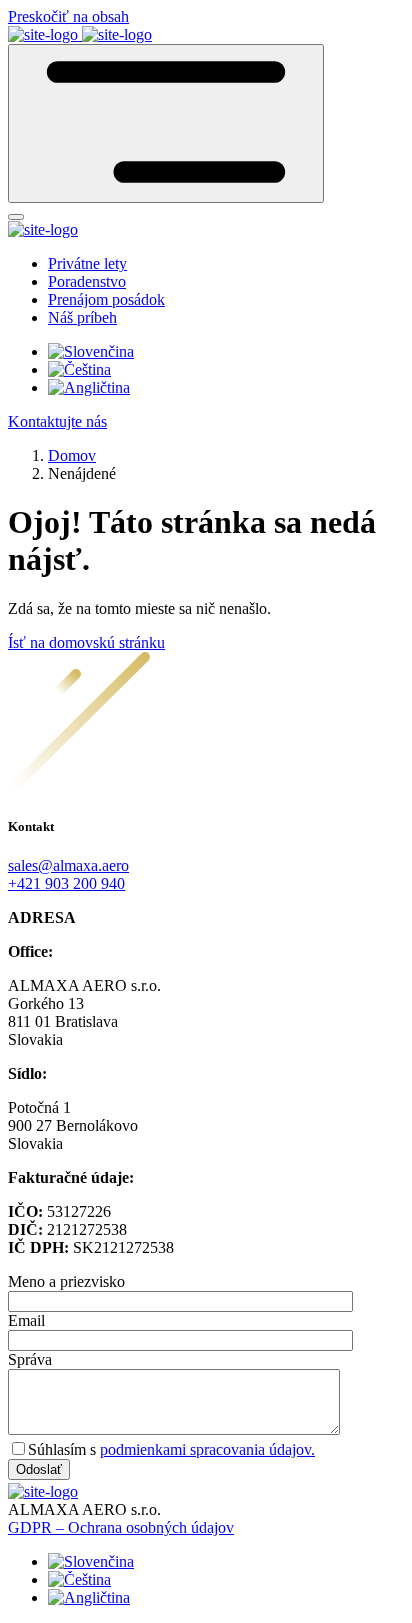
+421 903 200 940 (66, 883)
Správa (30, 1359)
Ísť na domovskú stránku (86, 642)
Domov (72, 455)
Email (26, 1320)
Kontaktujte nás (57, 421)
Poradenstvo (87, 281)
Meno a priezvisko (66, 1281)
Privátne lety (87, 263)
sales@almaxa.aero (68, 865)
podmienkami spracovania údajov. (207, 1449)
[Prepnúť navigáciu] (166, 123)
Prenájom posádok (106, 299)
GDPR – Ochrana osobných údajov (121, 1527)
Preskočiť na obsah (68, 16)
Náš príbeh (82, 317)
